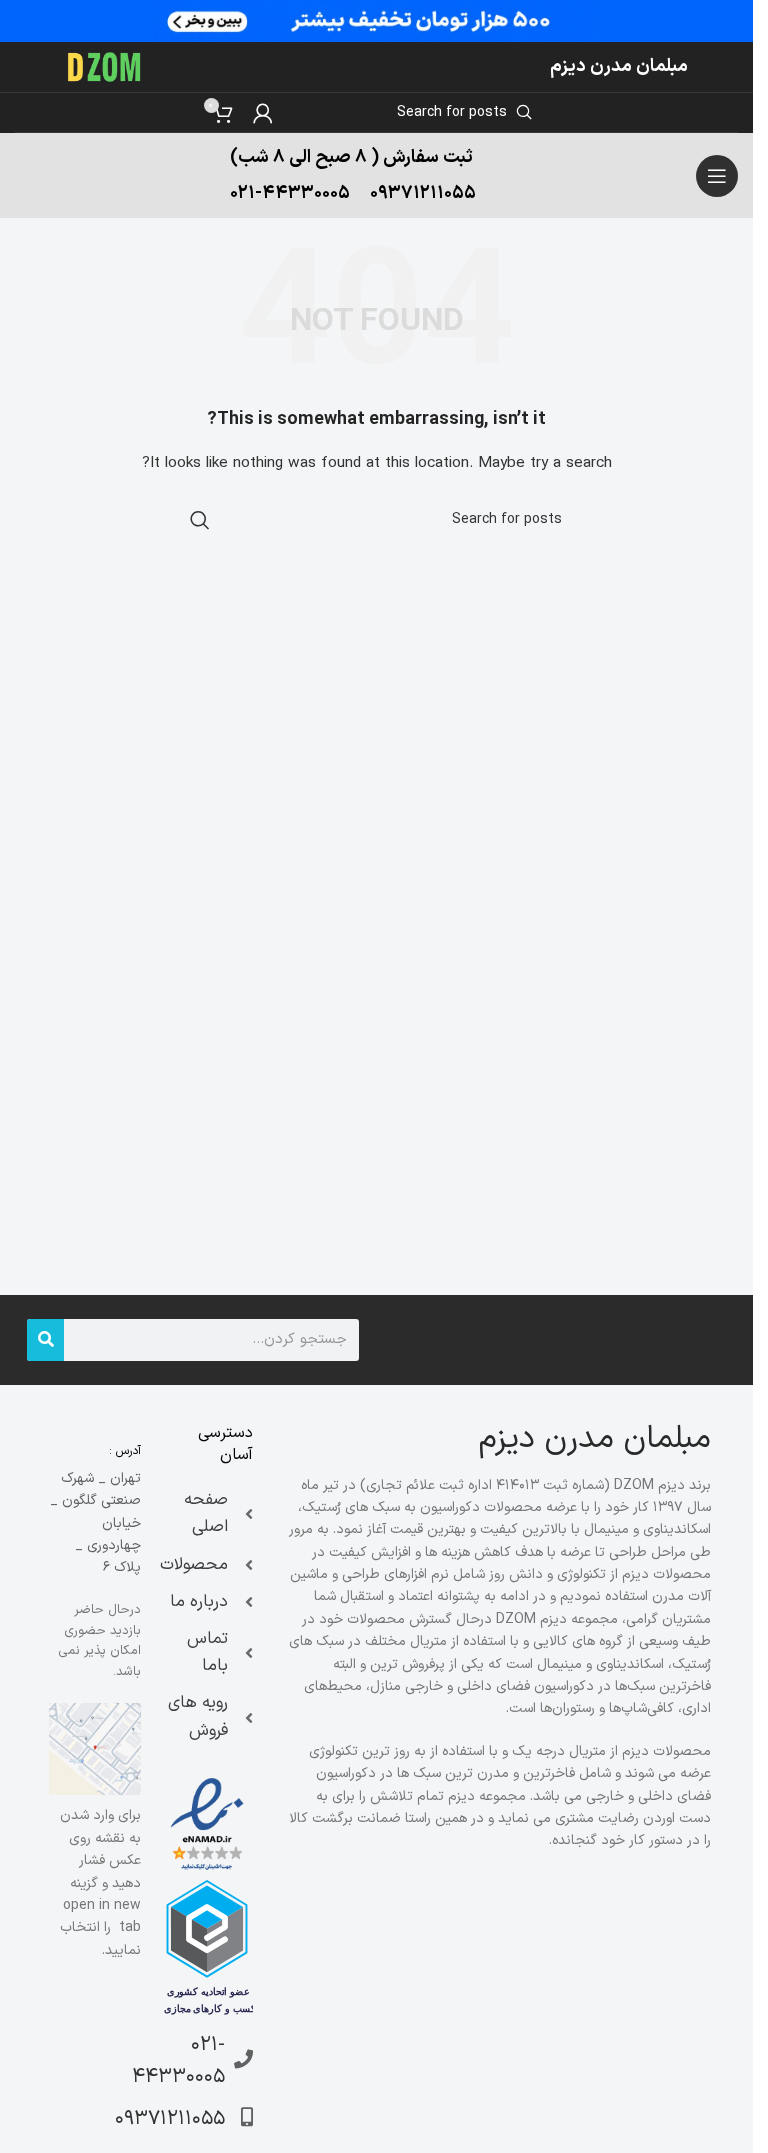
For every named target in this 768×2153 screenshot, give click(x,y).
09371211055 (423, 193)
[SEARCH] (200, 520)
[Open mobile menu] (717, 176)
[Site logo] (105, 66)
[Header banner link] (376, 21)
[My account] (263, 113)
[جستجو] (45, 1340)
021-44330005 (290, 193)
